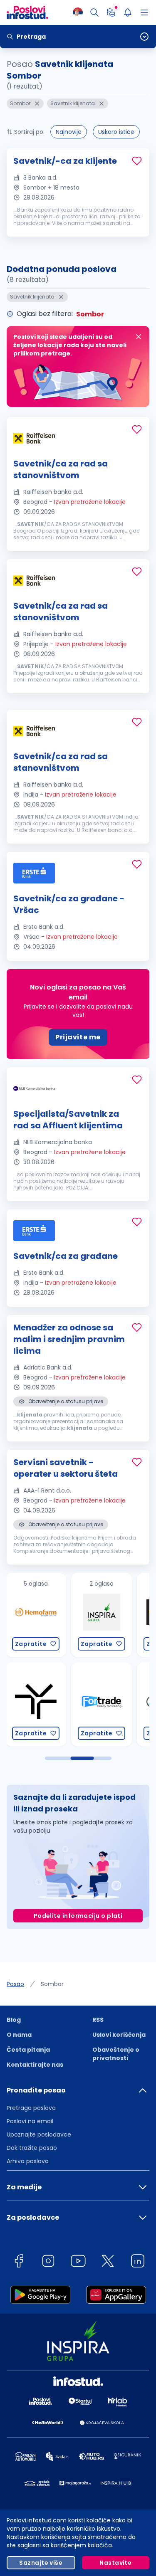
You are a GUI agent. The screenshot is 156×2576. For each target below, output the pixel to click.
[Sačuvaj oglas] (137, 161)
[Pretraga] (94, 12)
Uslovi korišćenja (119, 2035)
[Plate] (111, 12)
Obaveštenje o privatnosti (116, 2054)
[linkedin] (138, 2262)
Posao (15, 1984)
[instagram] (48, 2262)
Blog (14, 2020)
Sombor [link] (52, 1984)
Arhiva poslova (28, 2161)
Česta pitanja (28, 2050)
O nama (19, 2035)
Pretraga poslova (31, 2108)
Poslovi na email (30, 2121)
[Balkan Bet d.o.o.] (107, 1615)
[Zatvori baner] (139, 337)
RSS (98, 2020)
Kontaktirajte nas (35, 2065)
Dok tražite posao (32, 2148)
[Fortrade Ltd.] (41, 1704)
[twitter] (108, 2262)
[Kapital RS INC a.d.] (107, 1704)
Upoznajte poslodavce (39, 2134)
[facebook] (19, 2262)
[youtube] (78, 2262)
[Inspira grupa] (41, 1615)
